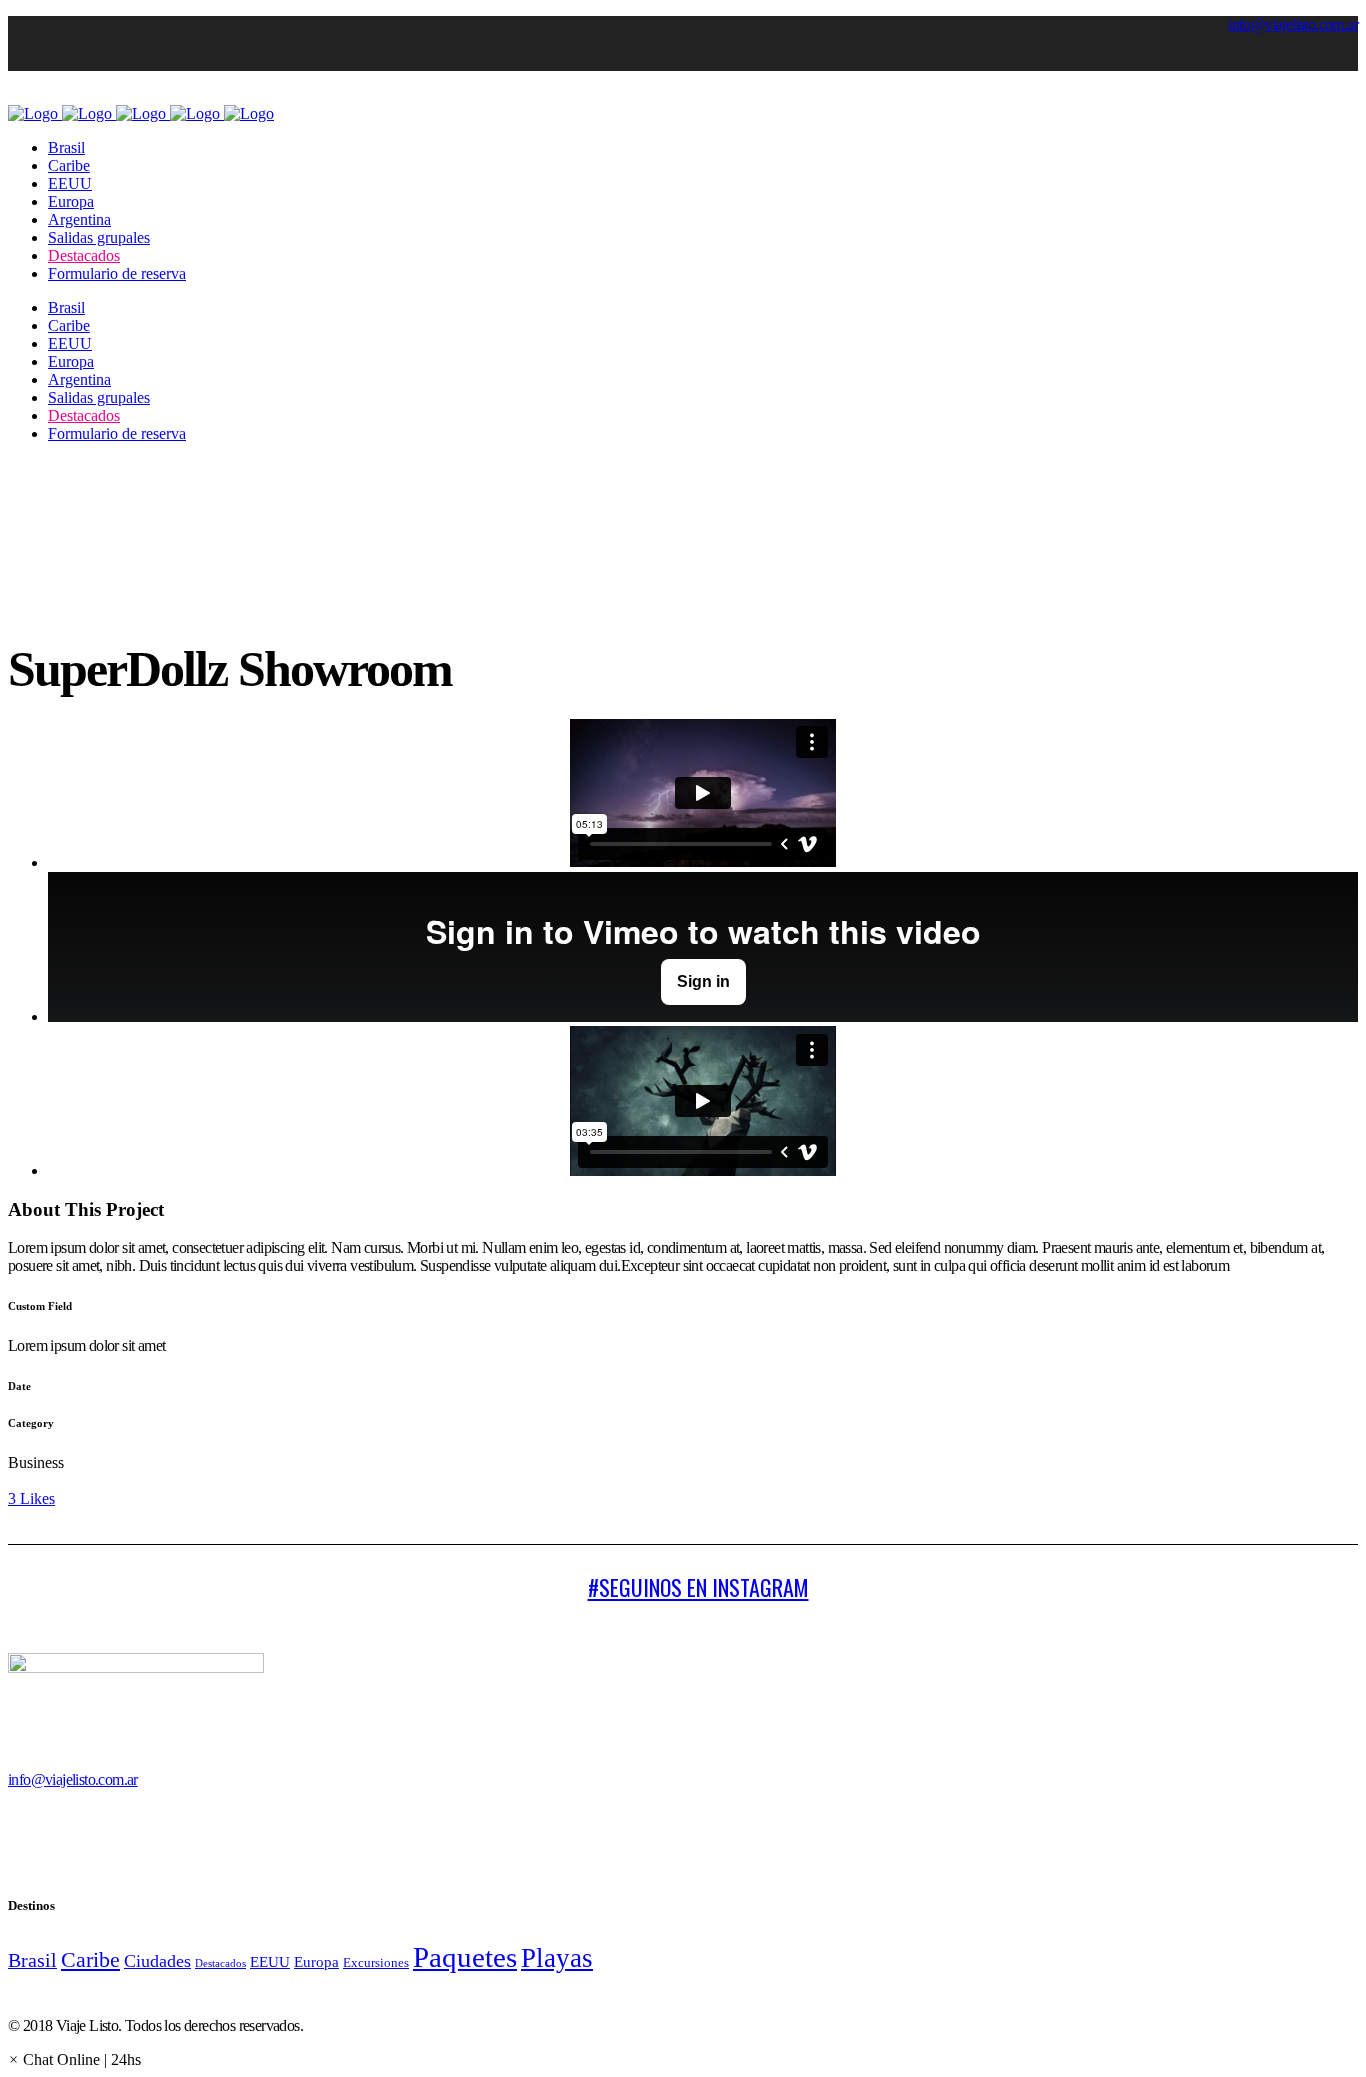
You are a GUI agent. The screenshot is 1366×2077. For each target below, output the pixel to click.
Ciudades (157, 1961)
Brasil (32, 1960)
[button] (74, 2059)
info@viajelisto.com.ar (1293, 24)
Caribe (90, 1959)
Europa (316, 1962)
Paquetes (465, 1957)
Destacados (220, 1963)
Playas (557, 1958)
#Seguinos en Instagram (698, 1587)
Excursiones (376, 1962)
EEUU (270, 1962)
